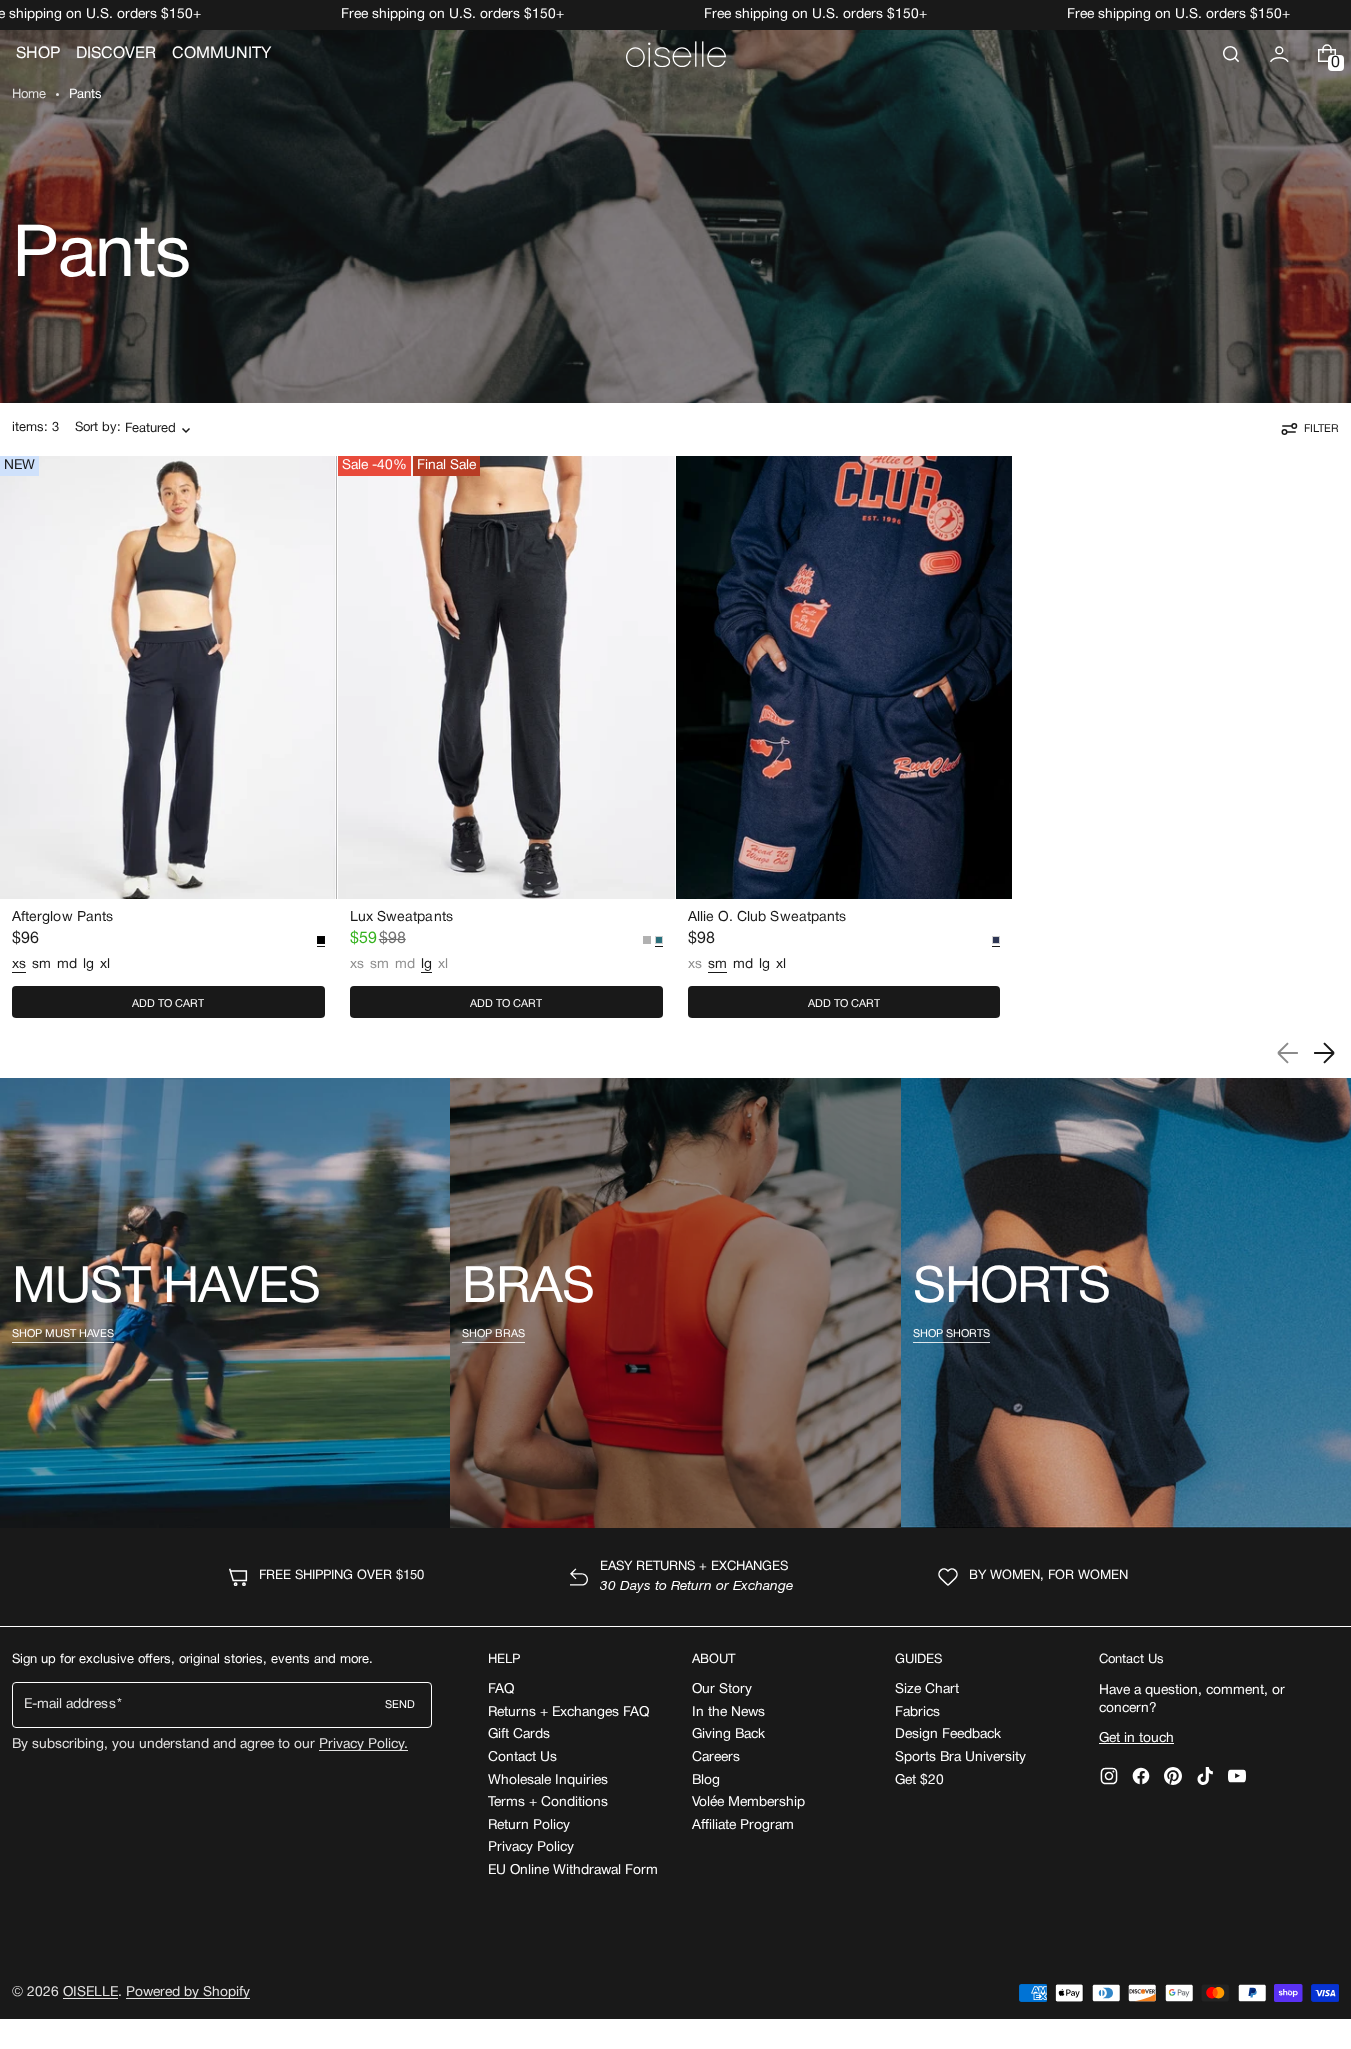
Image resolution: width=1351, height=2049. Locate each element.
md (67, 964)
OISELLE (90, 1992)
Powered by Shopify (188, 1992)
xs (357, 965)
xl (105, 964)
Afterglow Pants (62, 917)
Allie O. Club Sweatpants (767, 917)
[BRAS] (675, 1303)
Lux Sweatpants (401, 917)
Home (29, 95)
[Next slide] (1324, 1053)
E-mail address (70, 1704)
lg (88, 964)
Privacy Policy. (363, 1744)
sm (41, 964)
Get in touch (1136, 1738)
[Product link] (168, 742)
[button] (1231, 54)
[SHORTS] (1126, 1303)
